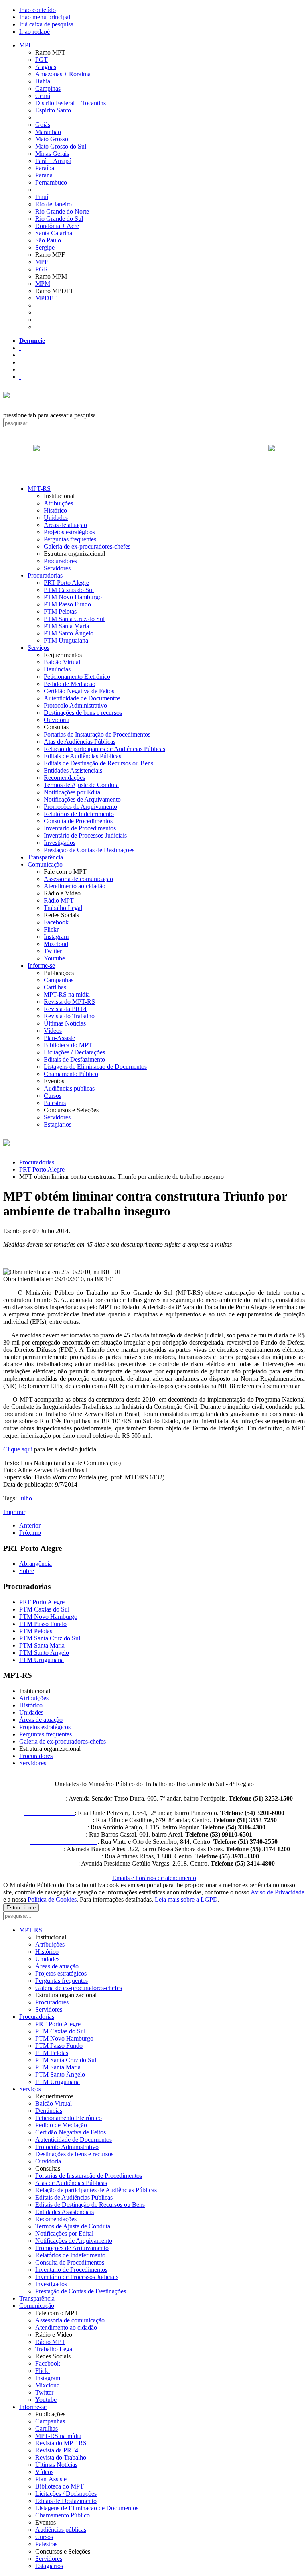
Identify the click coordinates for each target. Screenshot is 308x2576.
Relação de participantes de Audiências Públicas (104, 749)
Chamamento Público (71, 1074)
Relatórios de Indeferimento (79, 814)
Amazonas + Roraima (63, 74)
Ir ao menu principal (45, 17)
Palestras (55, 1103)
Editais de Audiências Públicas (82, 756)
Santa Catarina (54, 233)
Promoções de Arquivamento (80, 807)
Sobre (27, 1571)
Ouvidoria (57, 720)
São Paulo (48, 240)
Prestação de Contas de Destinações (89, 850)
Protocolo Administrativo (75, 705)
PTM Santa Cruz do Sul (74, 619)
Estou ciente (21, 1908)
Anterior (30, 1525)
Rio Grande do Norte (62, 211)
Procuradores (60, 561)
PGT (42, 60)
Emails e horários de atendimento (154, 1878)
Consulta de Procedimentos (78, 821)
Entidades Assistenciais (73, 770)
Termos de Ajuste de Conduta (81, 785)
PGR (42, 269)
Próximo (30, 1533)
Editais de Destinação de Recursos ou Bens (98, 763)
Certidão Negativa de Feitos (79, 691)
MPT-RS (39, 489)
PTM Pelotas (60, 611)
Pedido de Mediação (70, 684)
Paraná (44, 175)
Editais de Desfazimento (74, 1059)
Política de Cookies (52, 1899)
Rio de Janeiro (54, 204)
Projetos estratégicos (69, 532)
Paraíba (45, 168)
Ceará (43, 96)
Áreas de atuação (65, 525)
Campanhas (59, 980)
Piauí (42, 197)
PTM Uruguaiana (66, 640)
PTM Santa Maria (66, 626)
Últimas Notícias (65, 1023)
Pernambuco (51, 182)
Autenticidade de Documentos (82, 698)
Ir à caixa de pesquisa (46, 24)
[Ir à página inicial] (154, 457)
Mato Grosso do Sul (61, 146)
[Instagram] (20, 377)
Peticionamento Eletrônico (77, 677)
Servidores (57, 568)
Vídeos (53, 1031)
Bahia (43, 81)
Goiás (43, 125)
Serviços (38, 648)
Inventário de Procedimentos (80, 828)
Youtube (54, 958)
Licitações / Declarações (74, 1052)
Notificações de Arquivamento (82, 799)
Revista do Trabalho (69, 1016)
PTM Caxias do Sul (69, 590)
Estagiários (58, 1124)
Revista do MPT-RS (69, 1002)
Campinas (48, 89)
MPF (42, 262)
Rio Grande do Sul (59, 219)
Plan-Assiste (59, 1038)
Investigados (60, 843)
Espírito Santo (53, 110)
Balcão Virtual (62, 662)
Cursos (53, 1096)
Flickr (51, 929)
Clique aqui (18, 1449)
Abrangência (35, 1564)
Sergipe (45, 247)
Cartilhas (55, 987)
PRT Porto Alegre (66, 583)
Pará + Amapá (53, 161)
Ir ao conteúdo (37, 10)
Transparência (45, 857)
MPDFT (46, 298)
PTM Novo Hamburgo (73, 597)
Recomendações (64, 778)
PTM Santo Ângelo (69, 633)
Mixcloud (56, 944)
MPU (26, 45)
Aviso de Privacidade (278, 1892)
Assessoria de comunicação (78, 879)
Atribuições (58, 503)
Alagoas (46, 67)
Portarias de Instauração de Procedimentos (97, 734)
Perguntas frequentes (70, 539)
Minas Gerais (52, 154)
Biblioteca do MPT (68, 1045)
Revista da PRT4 (65, 1009)
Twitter (53, 951)
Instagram (56, 937)
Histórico (55, 510)
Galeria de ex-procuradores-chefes (87, 546)
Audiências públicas (69, 1088)
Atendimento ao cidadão (75, 886)
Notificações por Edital (73, 792)
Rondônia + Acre (57, 226)
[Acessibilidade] (20, 348)
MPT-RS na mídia (67, 994)
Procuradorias (45, 575)
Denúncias (57, 669)
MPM (43, 284)
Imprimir (14, 1512)
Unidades (56, 518)
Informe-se (41, 965)
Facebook (56, 922)
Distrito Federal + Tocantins (71, 103)
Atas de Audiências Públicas (80, 742)
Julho (25, 1498)
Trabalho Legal (63, 908)
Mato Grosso (52, 139)
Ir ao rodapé (34, 32)
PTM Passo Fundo (67, 604)
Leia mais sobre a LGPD (186, 1899)
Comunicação (45, 864)
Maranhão (48, 132)
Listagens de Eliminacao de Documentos (95, 1067)
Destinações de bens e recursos (83, 713)
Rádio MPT (59, 900)
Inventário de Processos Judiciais (85, 835)
